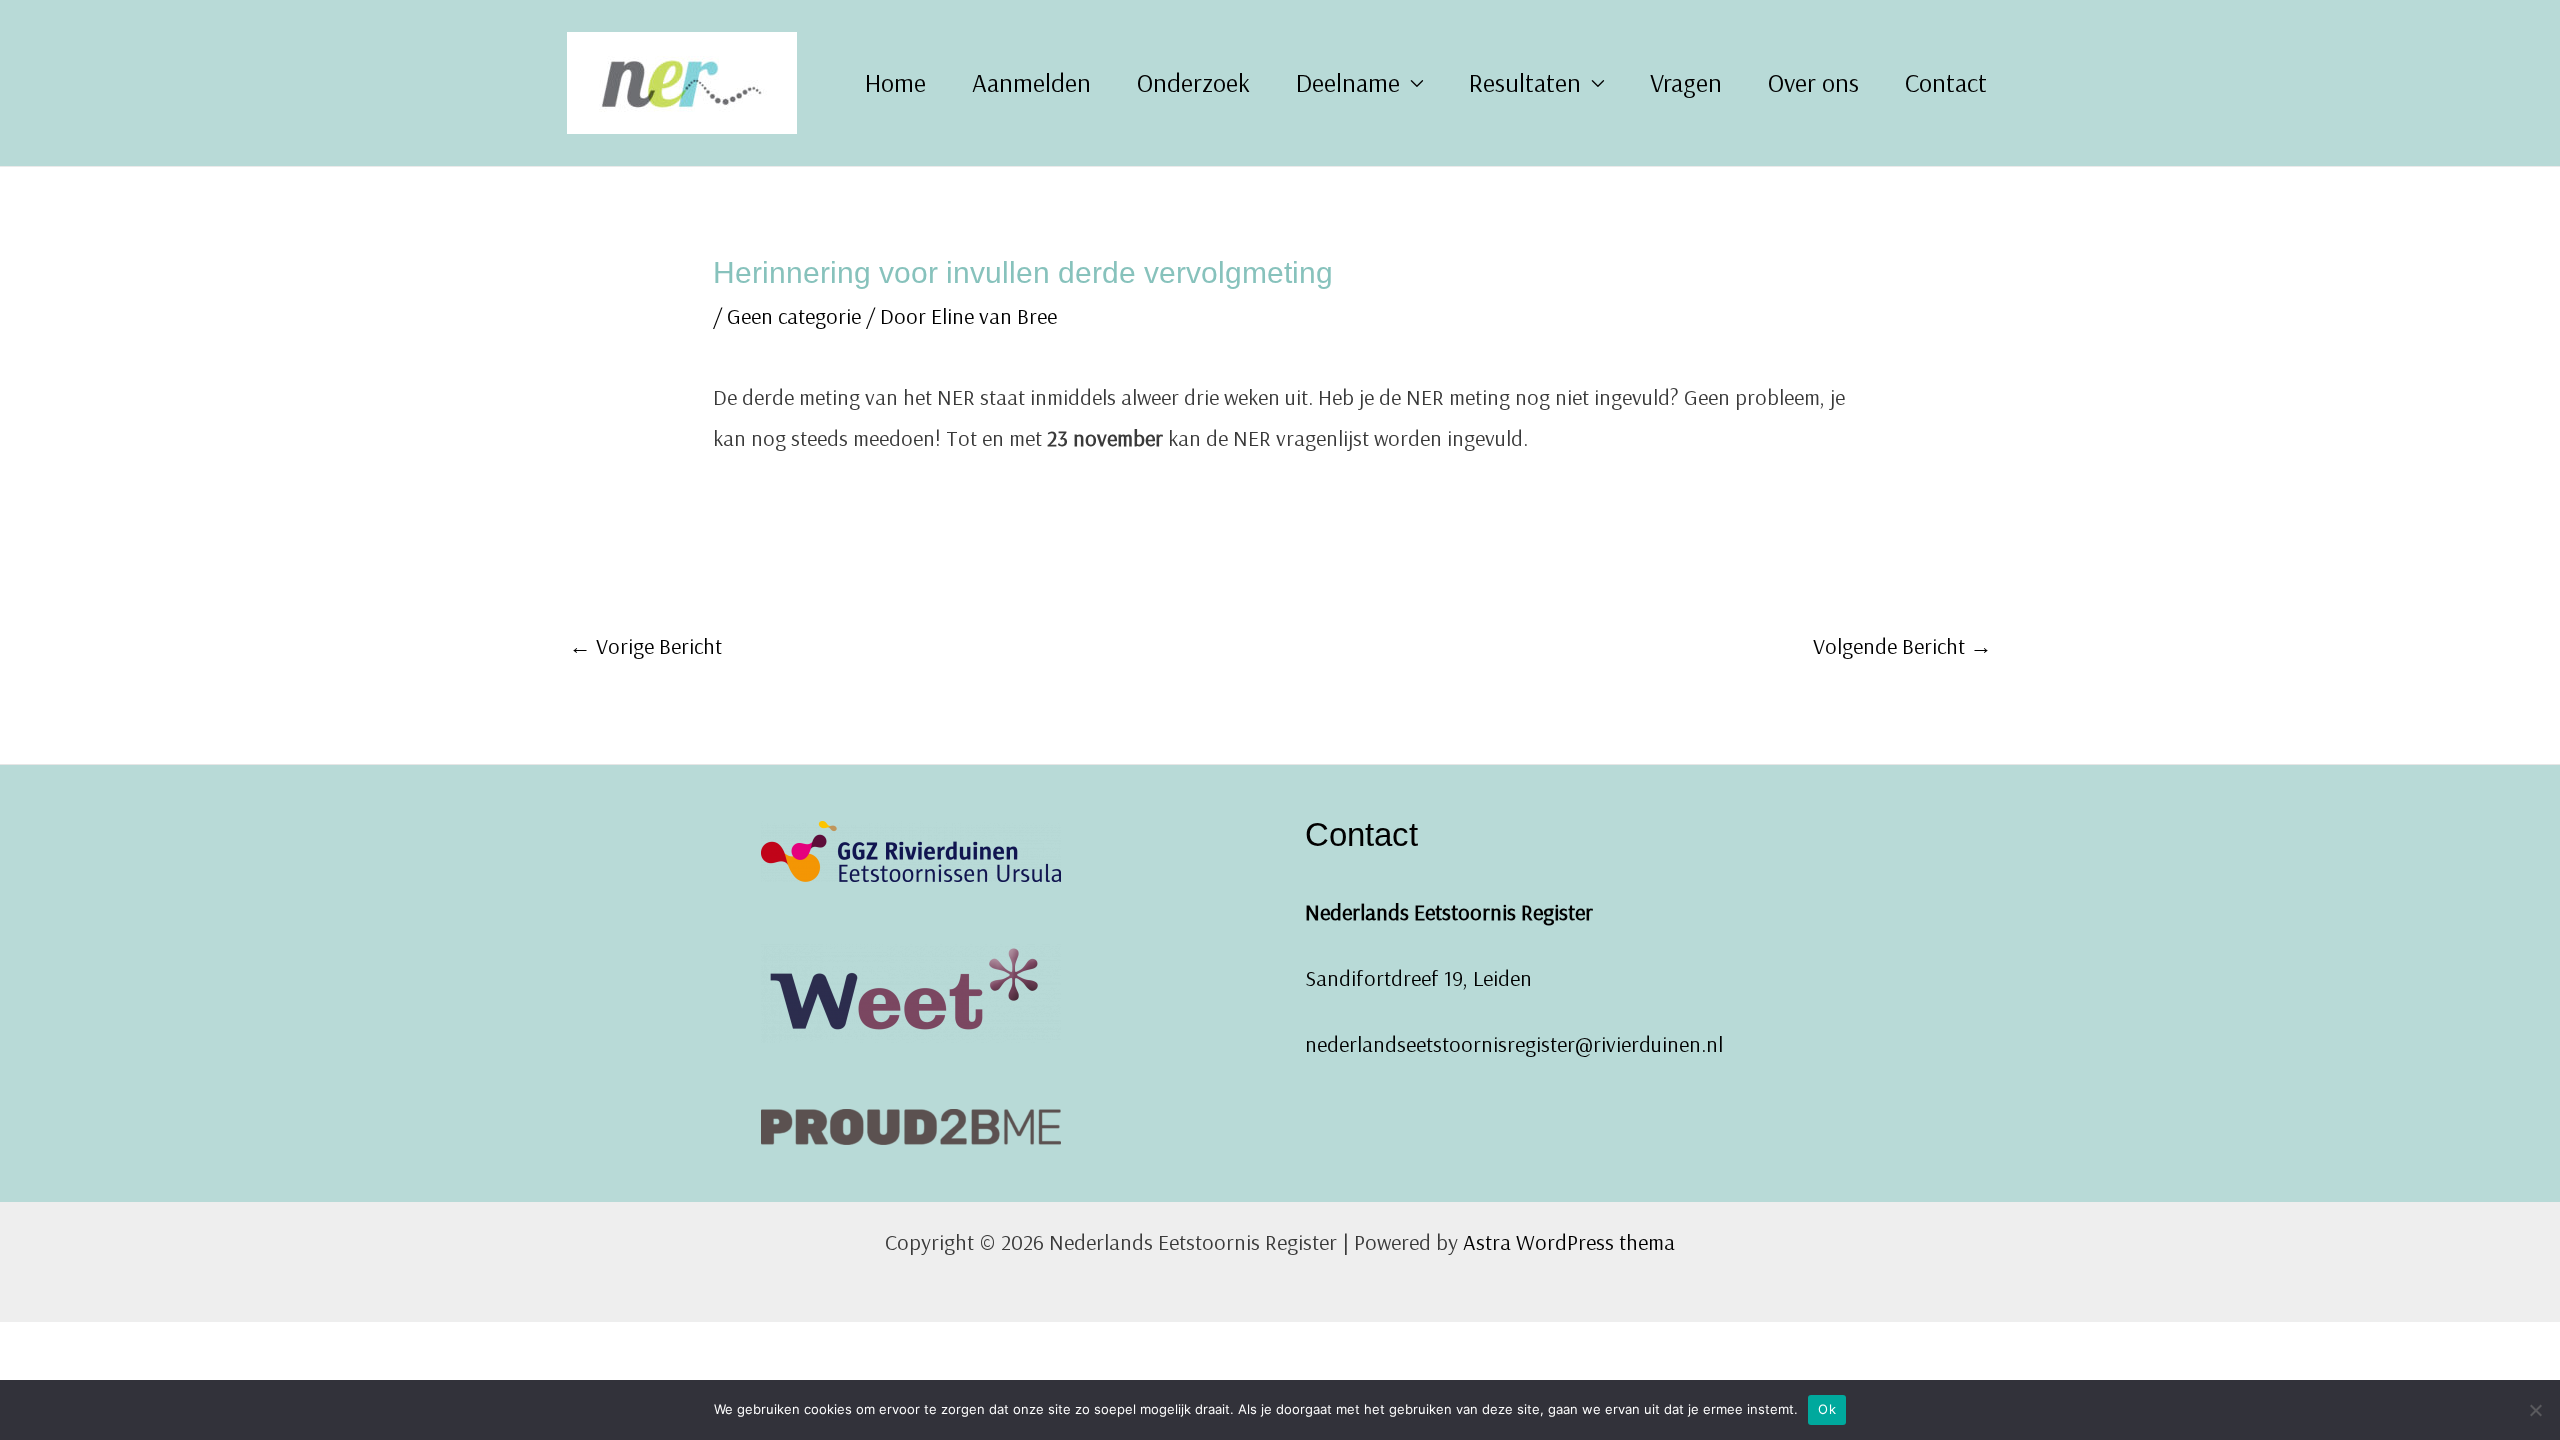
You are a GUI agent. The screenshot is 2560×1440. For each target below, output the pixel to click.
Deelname (1348, 82)
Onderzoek (1193, 82)
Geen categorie (794, 316)
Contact (1946, 82)
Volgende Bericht (1902, 646)
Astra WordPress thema (1569, 1242)
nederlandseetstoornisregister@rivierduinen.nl (1514, 1044)
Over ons (1813, 82)
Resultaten (1525, 82)
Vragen (1686, 82)
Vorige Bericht (645, 646)
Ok (1827, 1409)
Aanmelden (1031, 82)
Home (895, 82)
